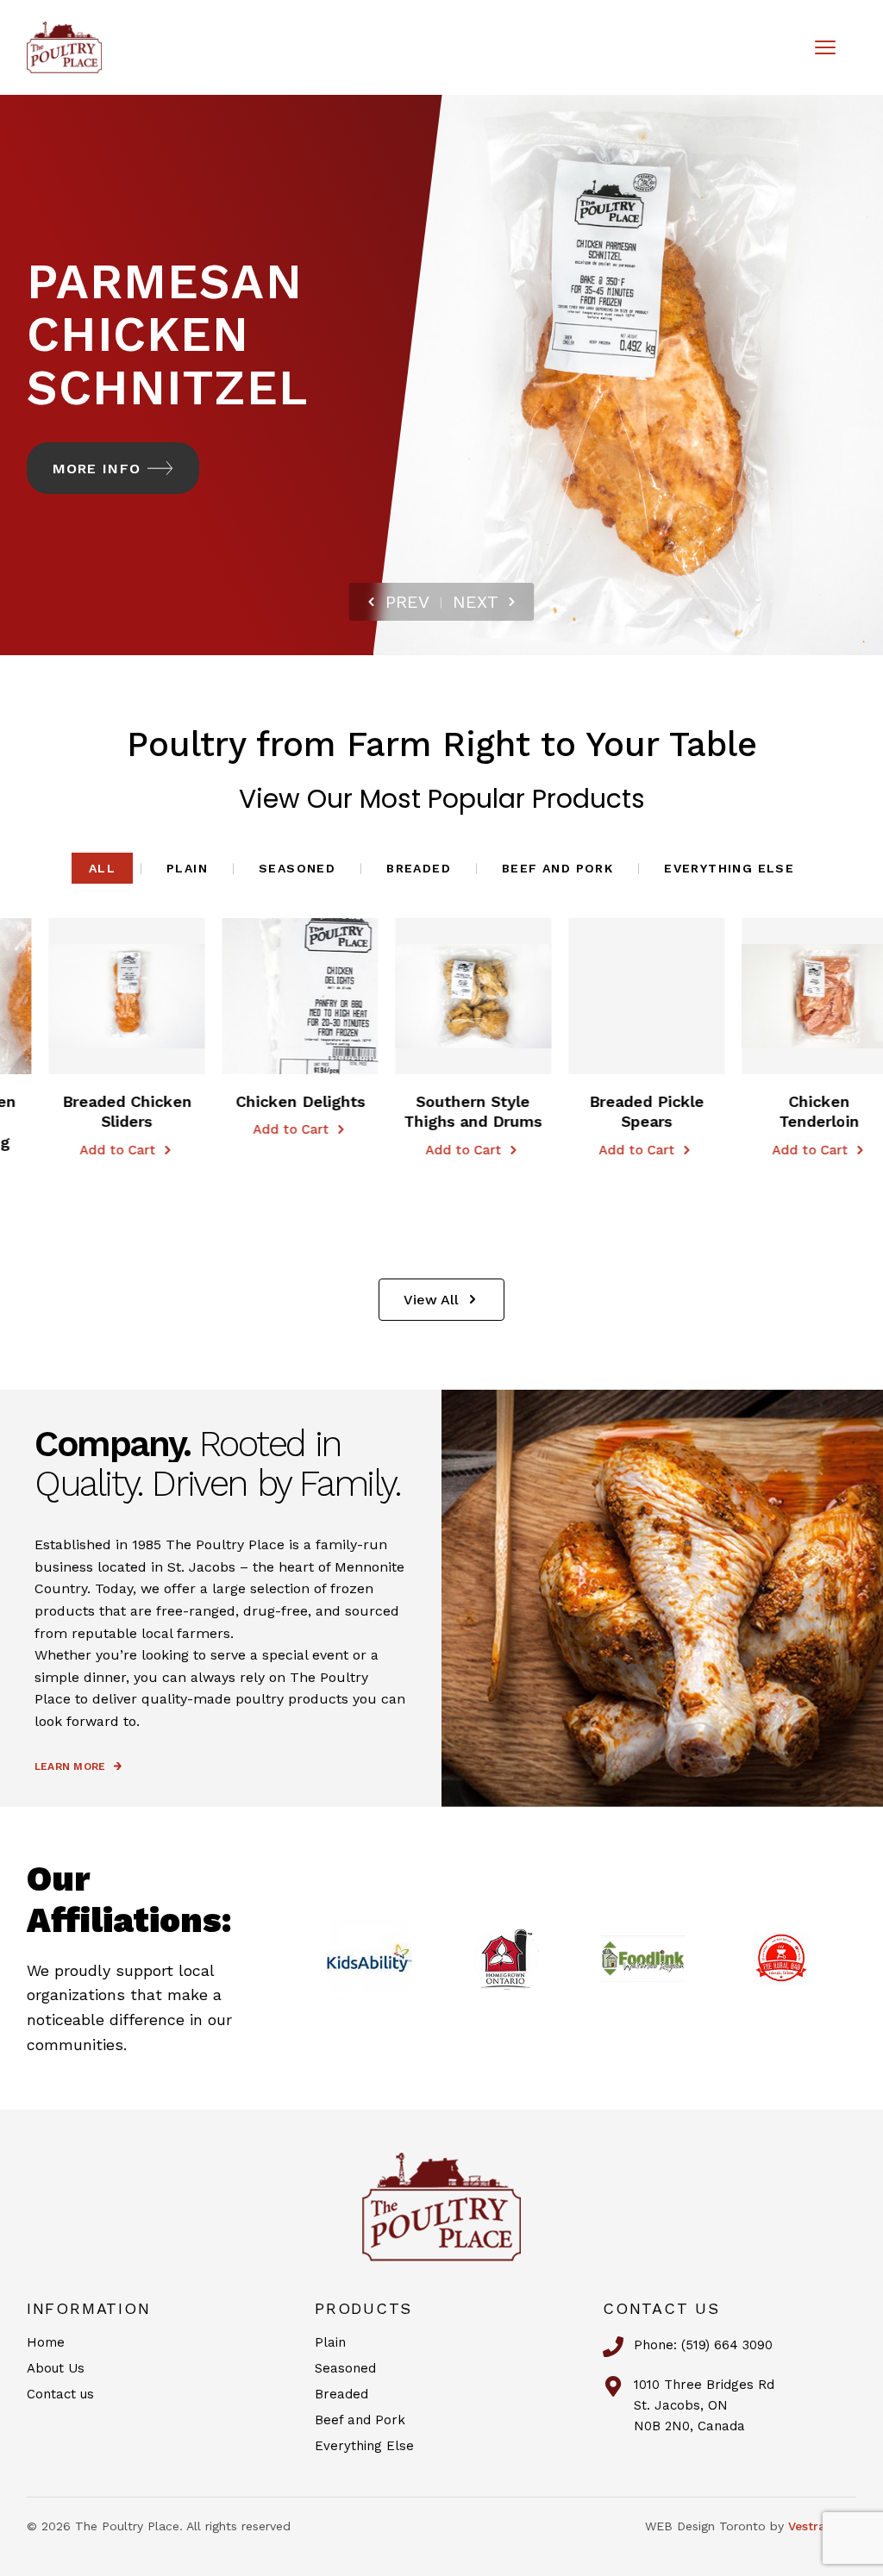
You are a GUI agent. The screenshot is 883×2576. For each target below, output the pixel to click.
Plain (187, 868)
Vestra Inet (820, 2526)
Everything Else (729, 868)
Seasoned (297, 868)
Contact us (60, 2394)
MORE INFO (97, 469)
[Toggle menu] (825, 47)
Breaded (419, 868)
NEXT (476, 602)
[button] (34, 996)
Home (46, 2342)
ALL (102, 868)
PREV (407, 602)
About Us (56, 2368)
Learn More (70, 1766)
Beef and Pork (557, 868)
